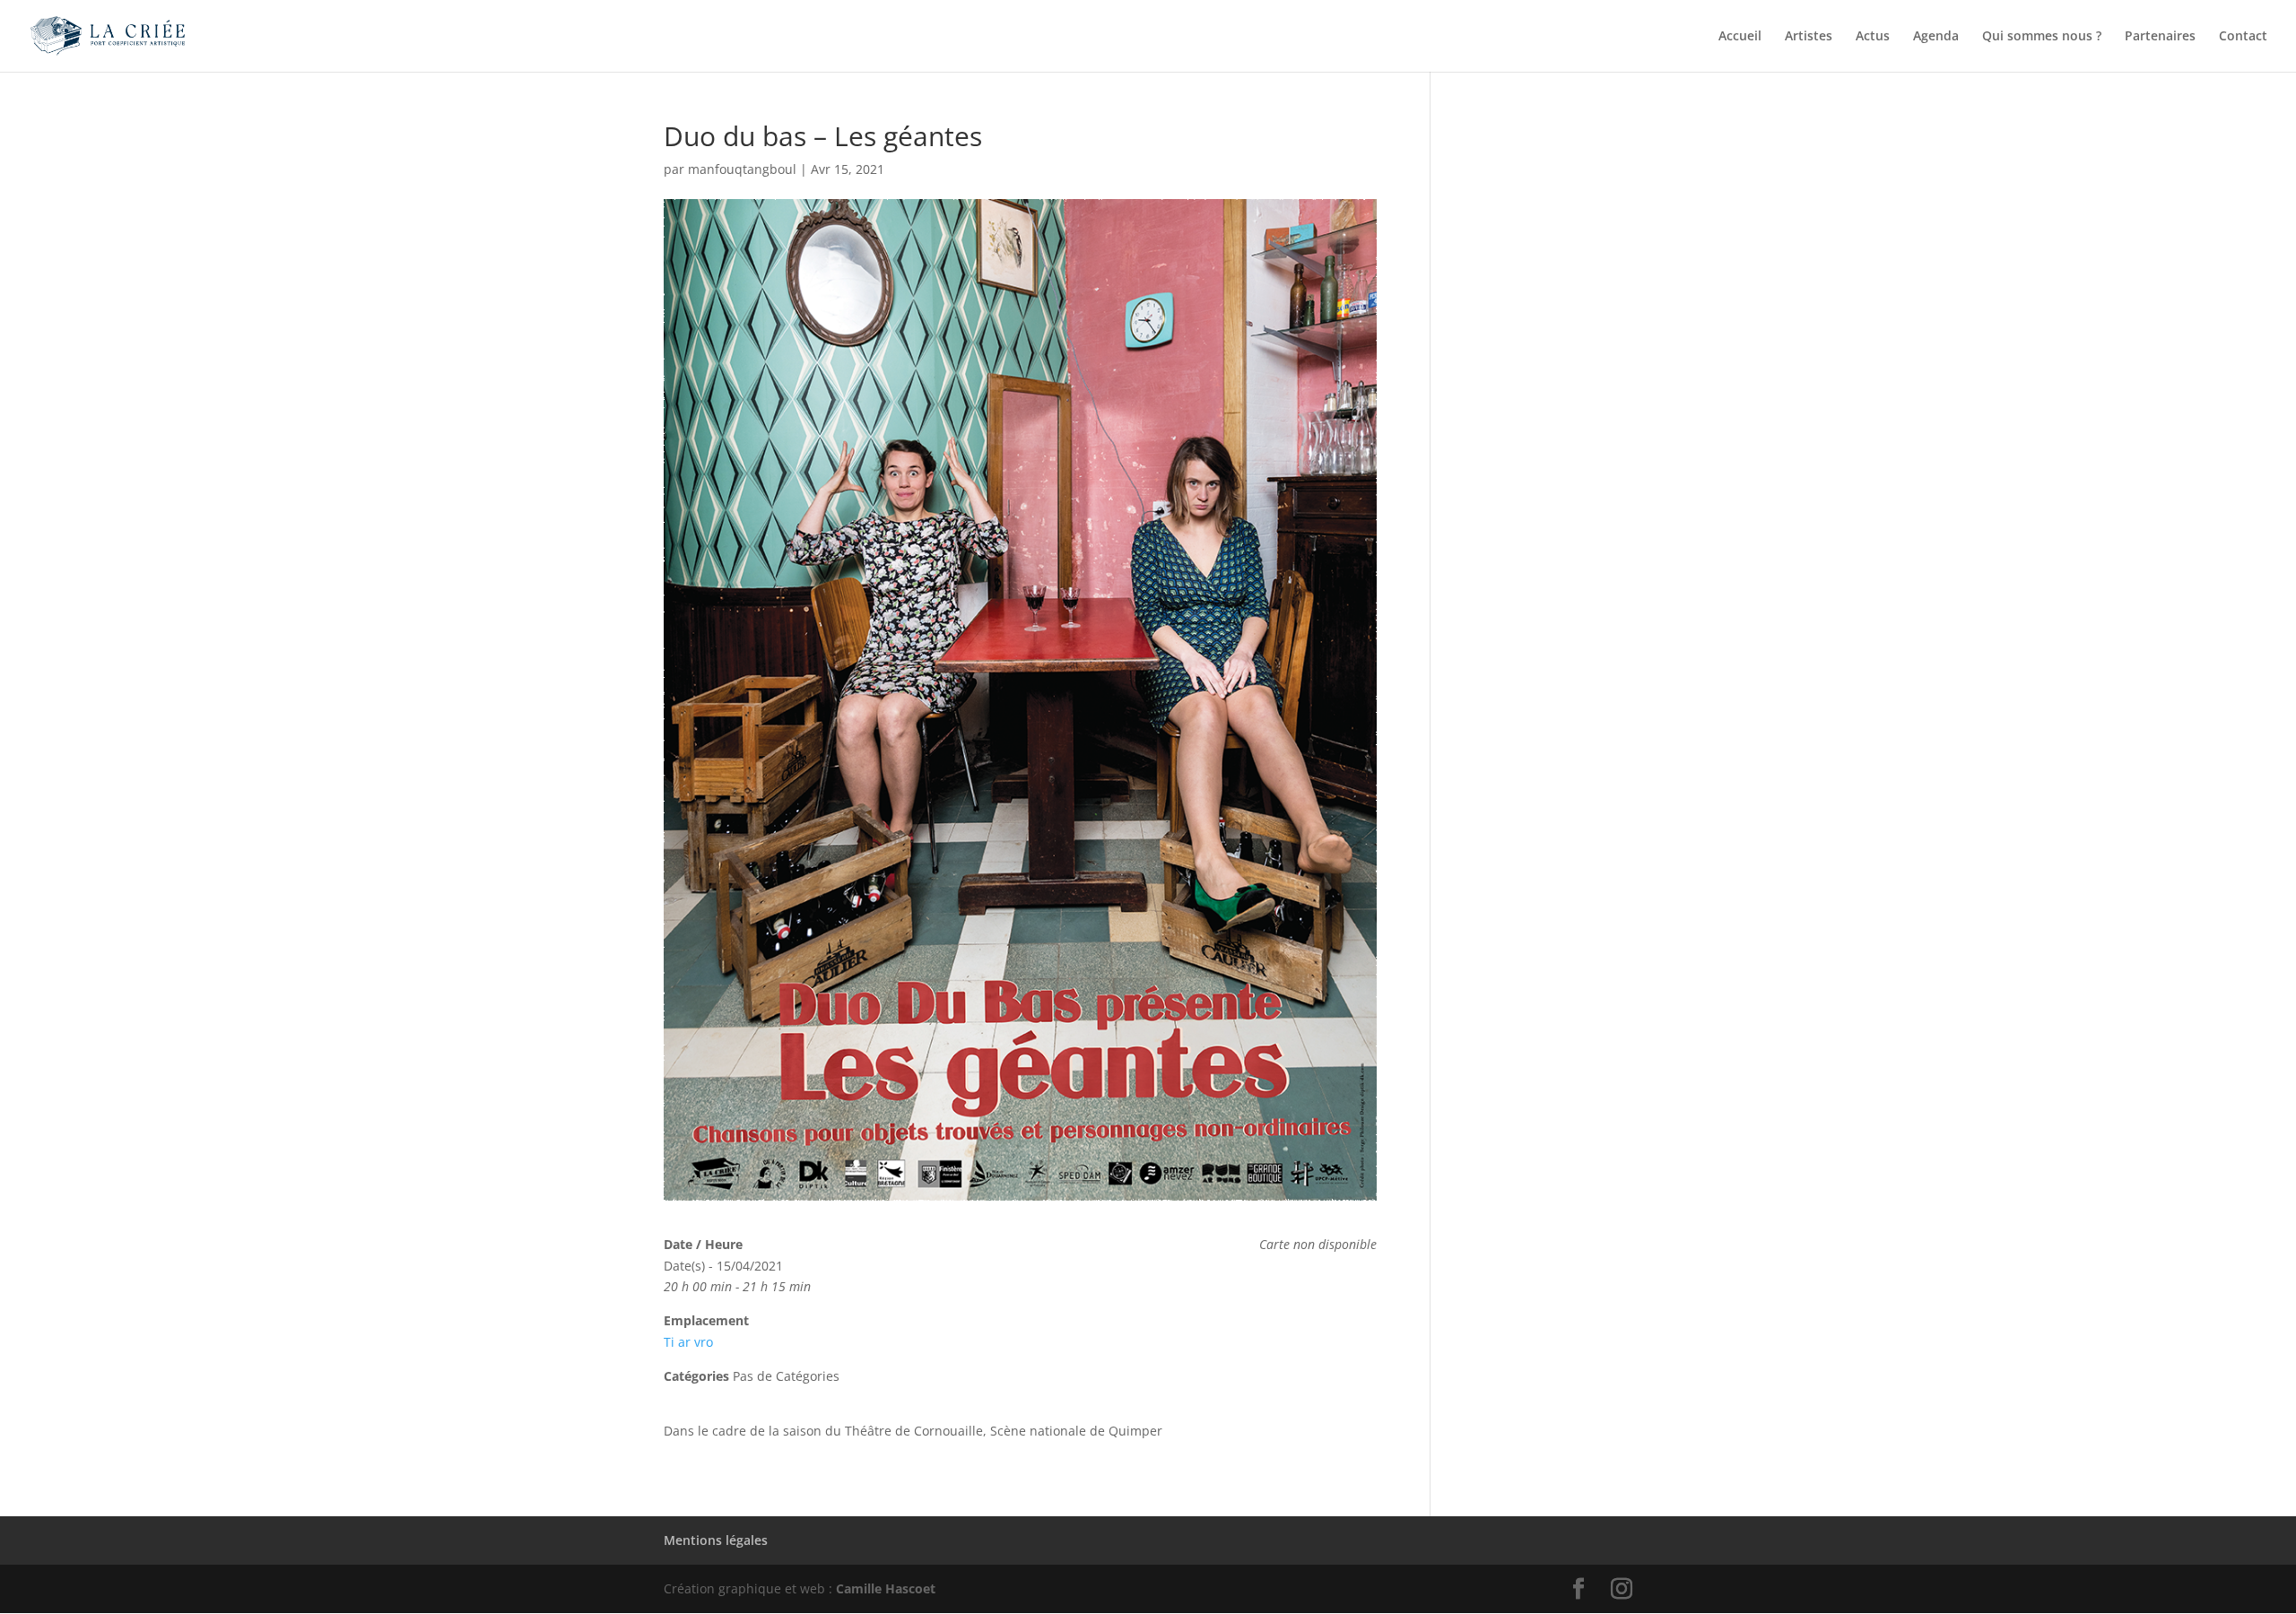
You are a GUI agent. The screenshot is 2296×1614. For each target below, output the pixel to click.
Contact (2243, 37)
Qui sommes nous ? (2042, 37)
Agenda (1936, 37)
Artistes (1809, 37)
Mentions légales (716, 1540)
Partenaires (2160, 37)
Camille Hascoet (886, 1588)
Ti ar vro (688, 1342)
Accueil (1740, 37)
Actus (1873, 37)
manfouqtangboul (742, 169)
